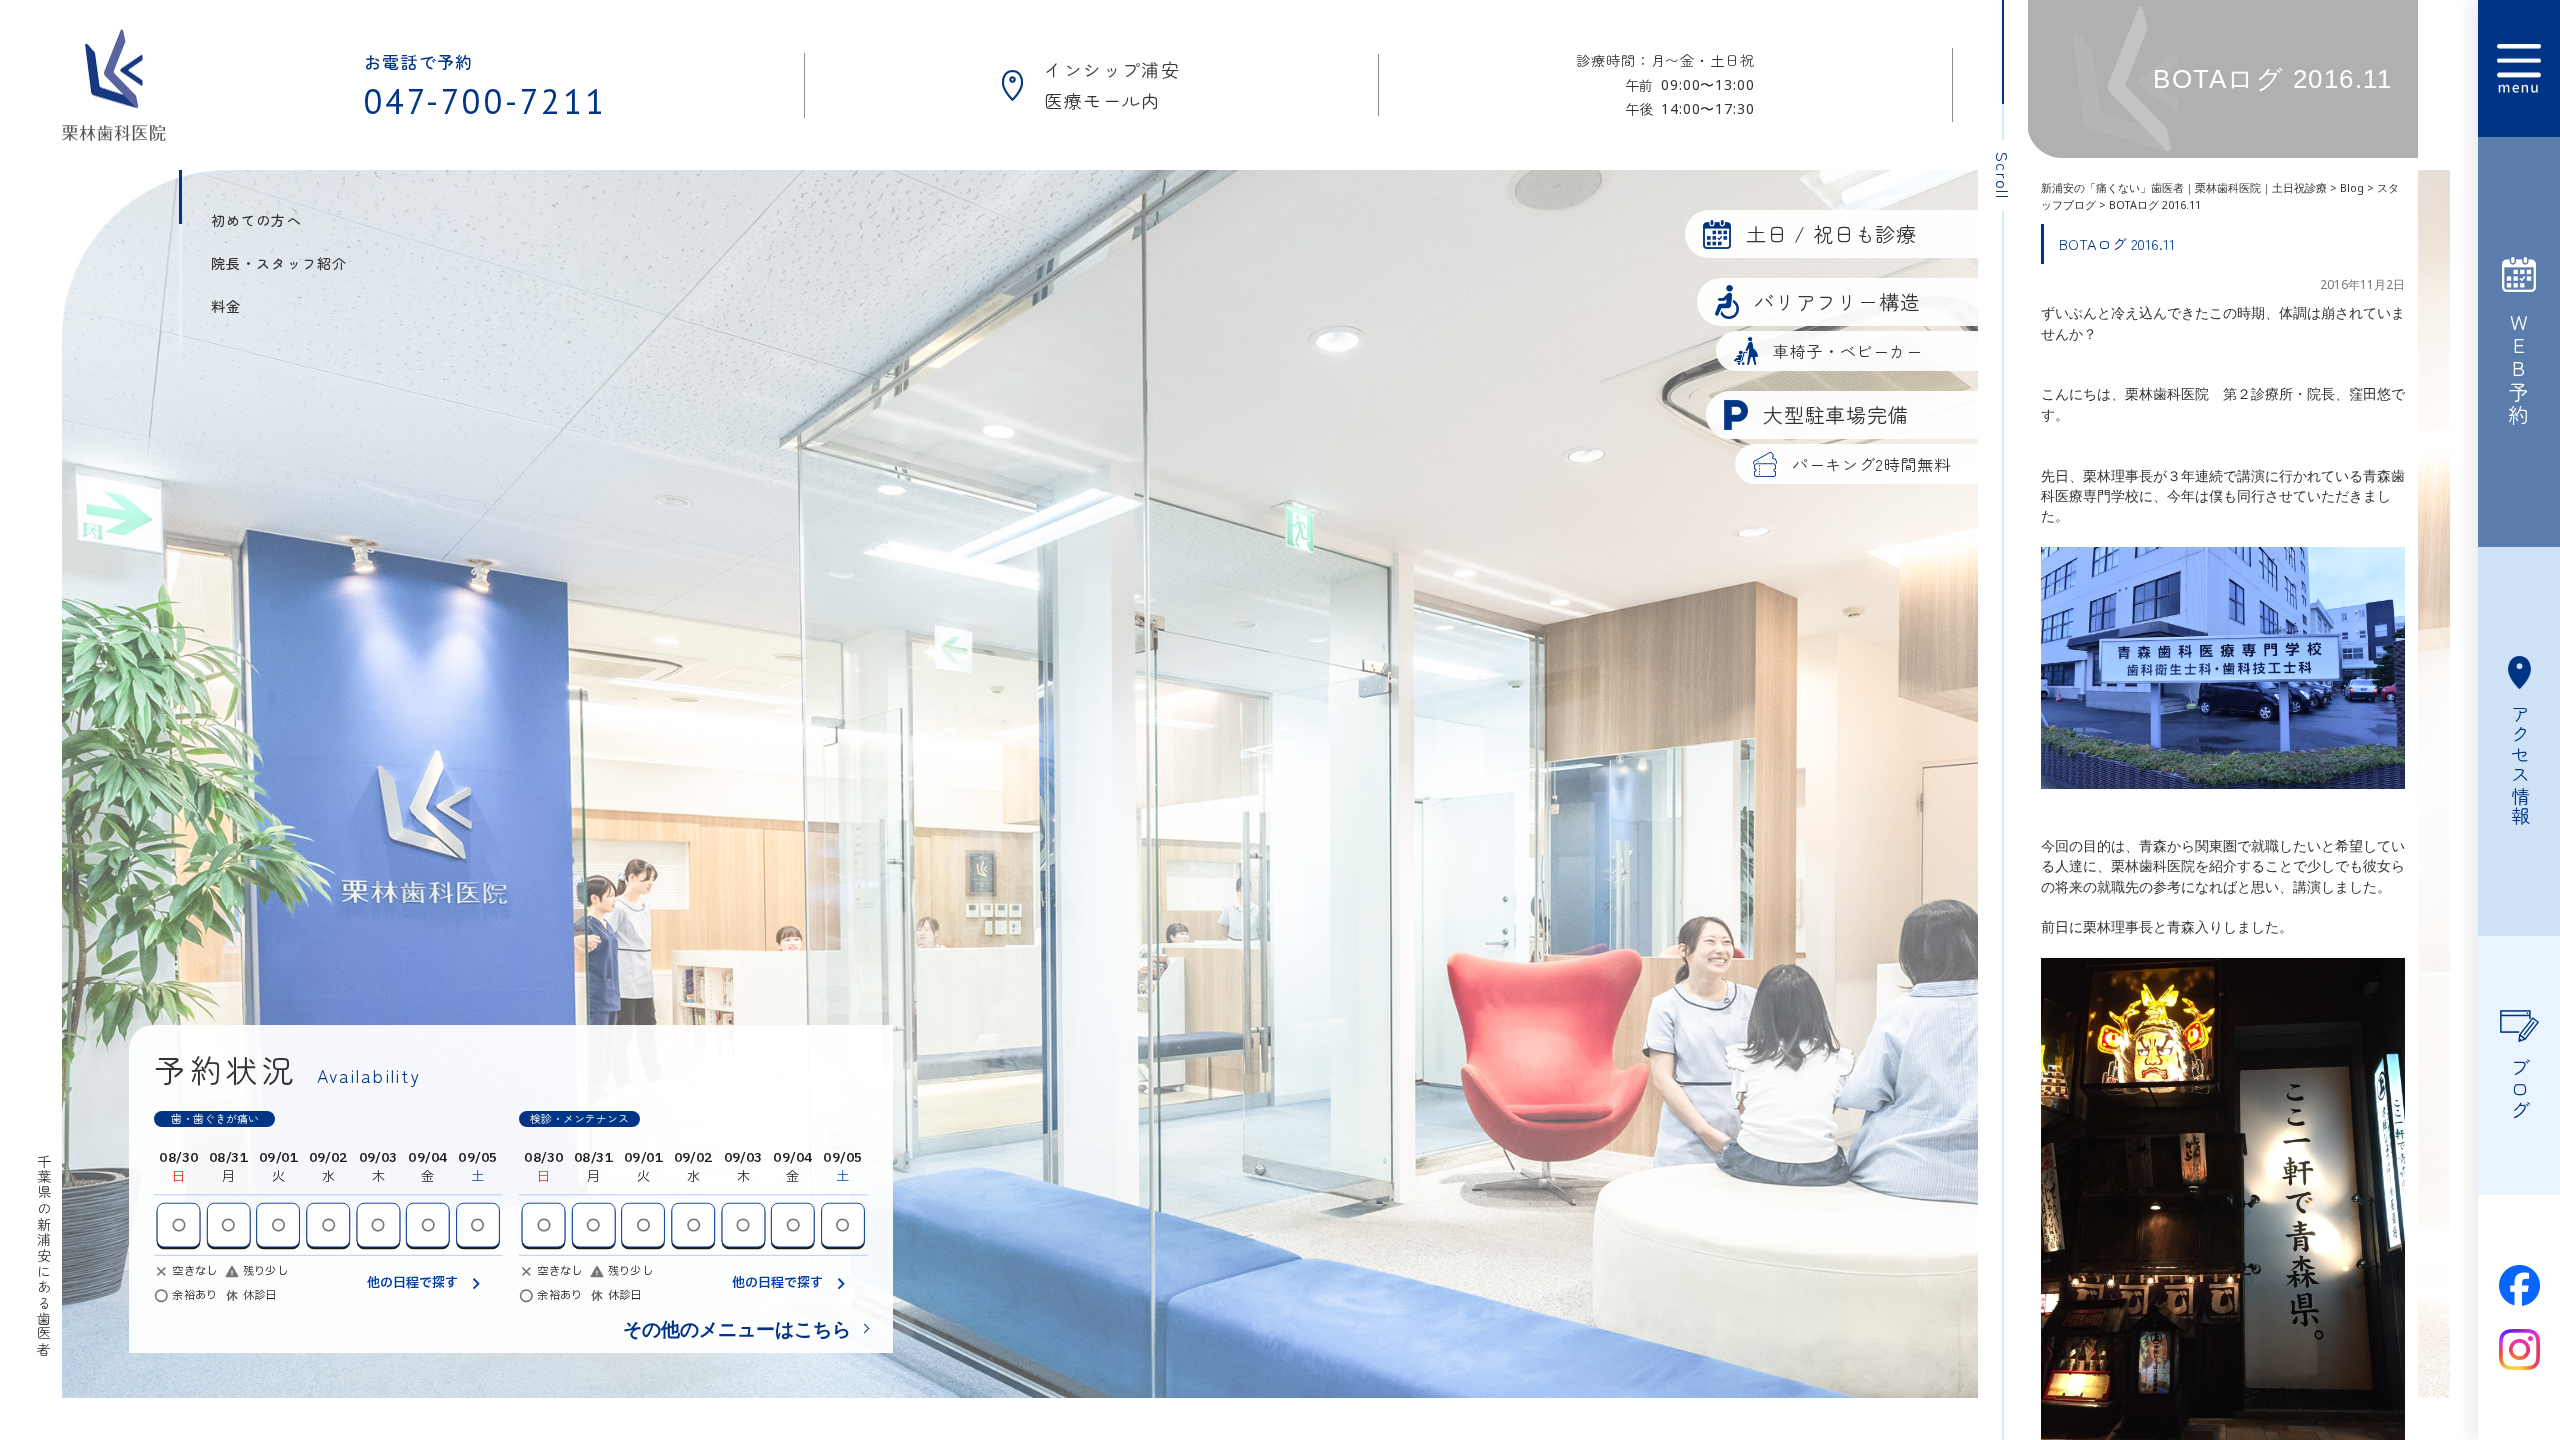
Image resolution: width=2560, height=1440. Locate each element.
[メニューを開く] (2519, 68)
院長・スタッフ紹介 (279, 263)
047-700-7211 (485, 101)
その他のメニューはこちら (737, 1328)
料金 (226, 306)
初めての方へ (256, 220)
